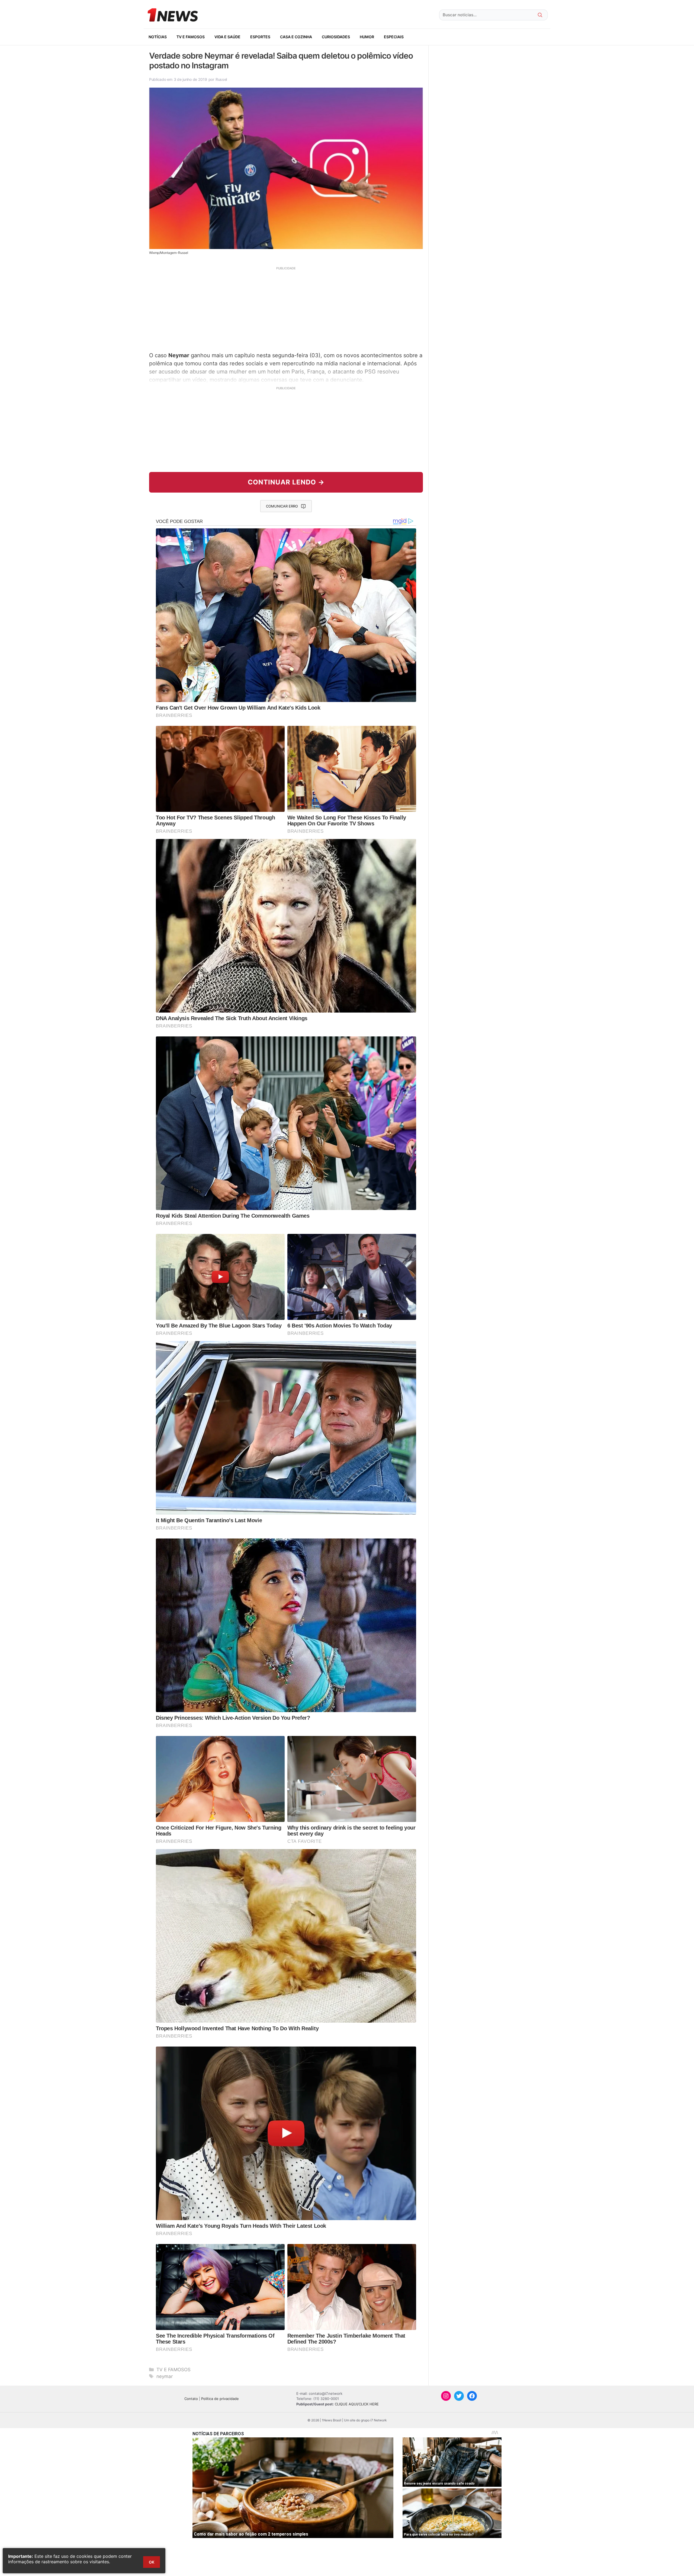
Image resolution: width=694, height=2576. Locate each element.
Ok (152, 2562)
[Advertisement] (286, 308)
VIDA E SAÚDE (227, 37)
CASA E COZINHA (296, 37)
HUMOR (367, 37)
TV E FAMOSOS (191, 37)
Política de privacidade (220, 2399)
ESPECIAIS (394, 37)
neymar (165, 2376)
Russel (221, 79)
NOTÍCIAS (158, 37)
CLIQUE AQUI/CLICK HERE (357, 2404)
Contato (191, 2399)
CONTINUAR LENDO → (286, 482)
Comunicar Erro (282, 506)
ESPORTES (260, 37)
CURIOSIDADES (336, 37)
